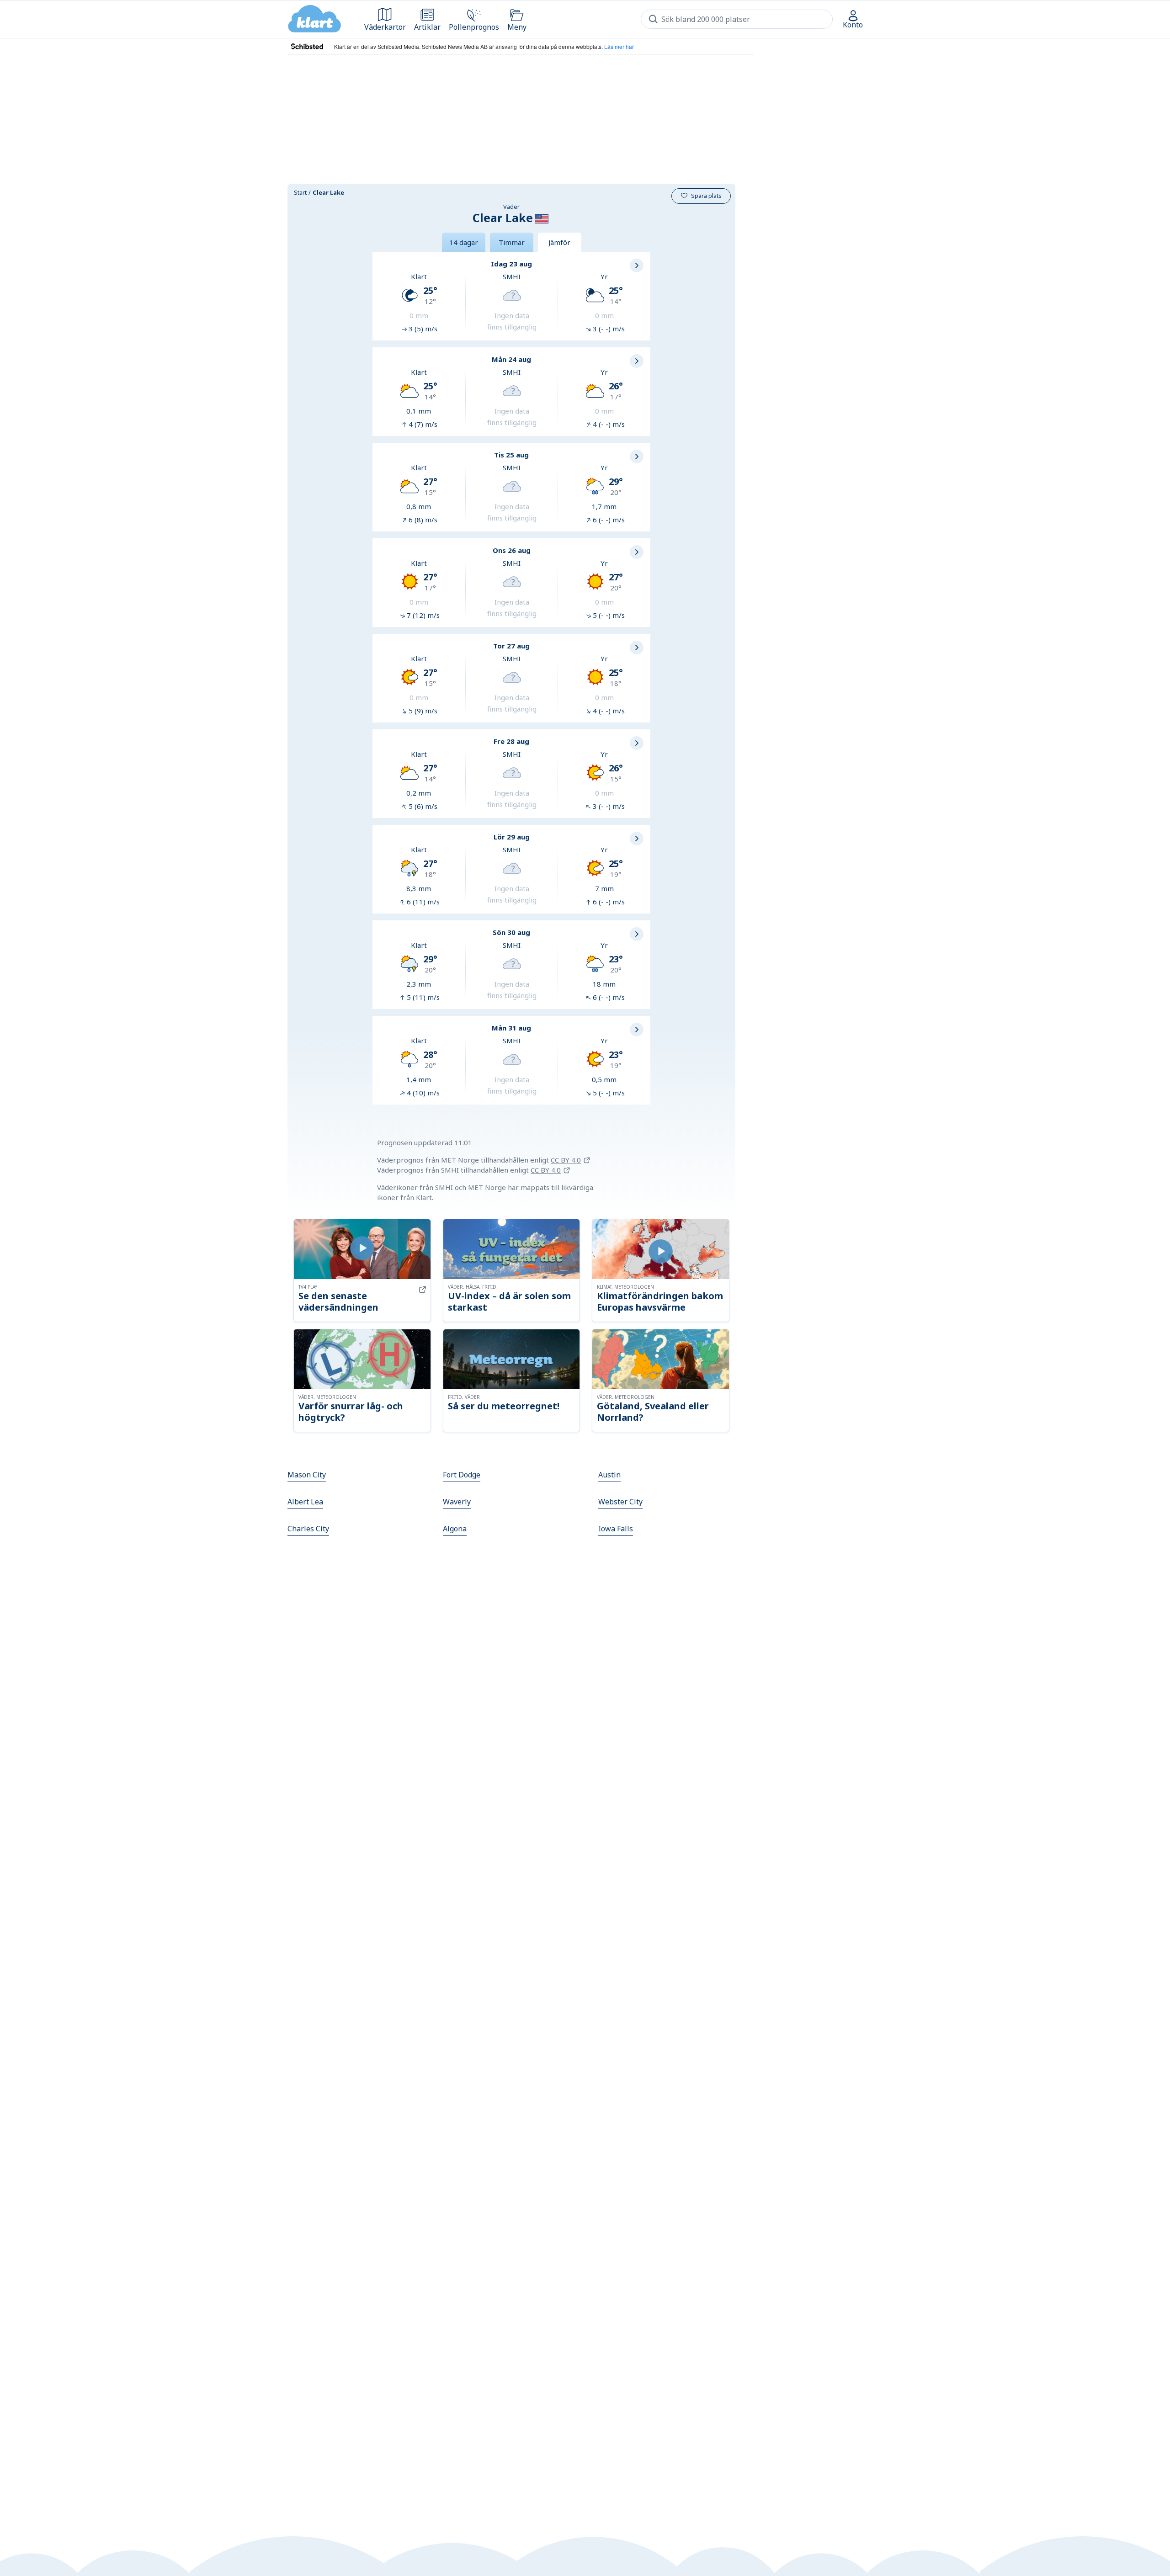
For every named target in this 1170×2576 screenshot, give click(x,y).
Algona (455, 1529)
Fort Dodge (462, 1475)
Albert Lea (305, 1502)
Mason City (307, 1475)
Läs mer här (619, 46)
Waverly (457, 1502)
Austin (609, 1475)
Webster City (620, 1502)
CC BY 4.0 (566, 1160)
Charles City (308, 1529)
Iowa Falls (616, 1529)
